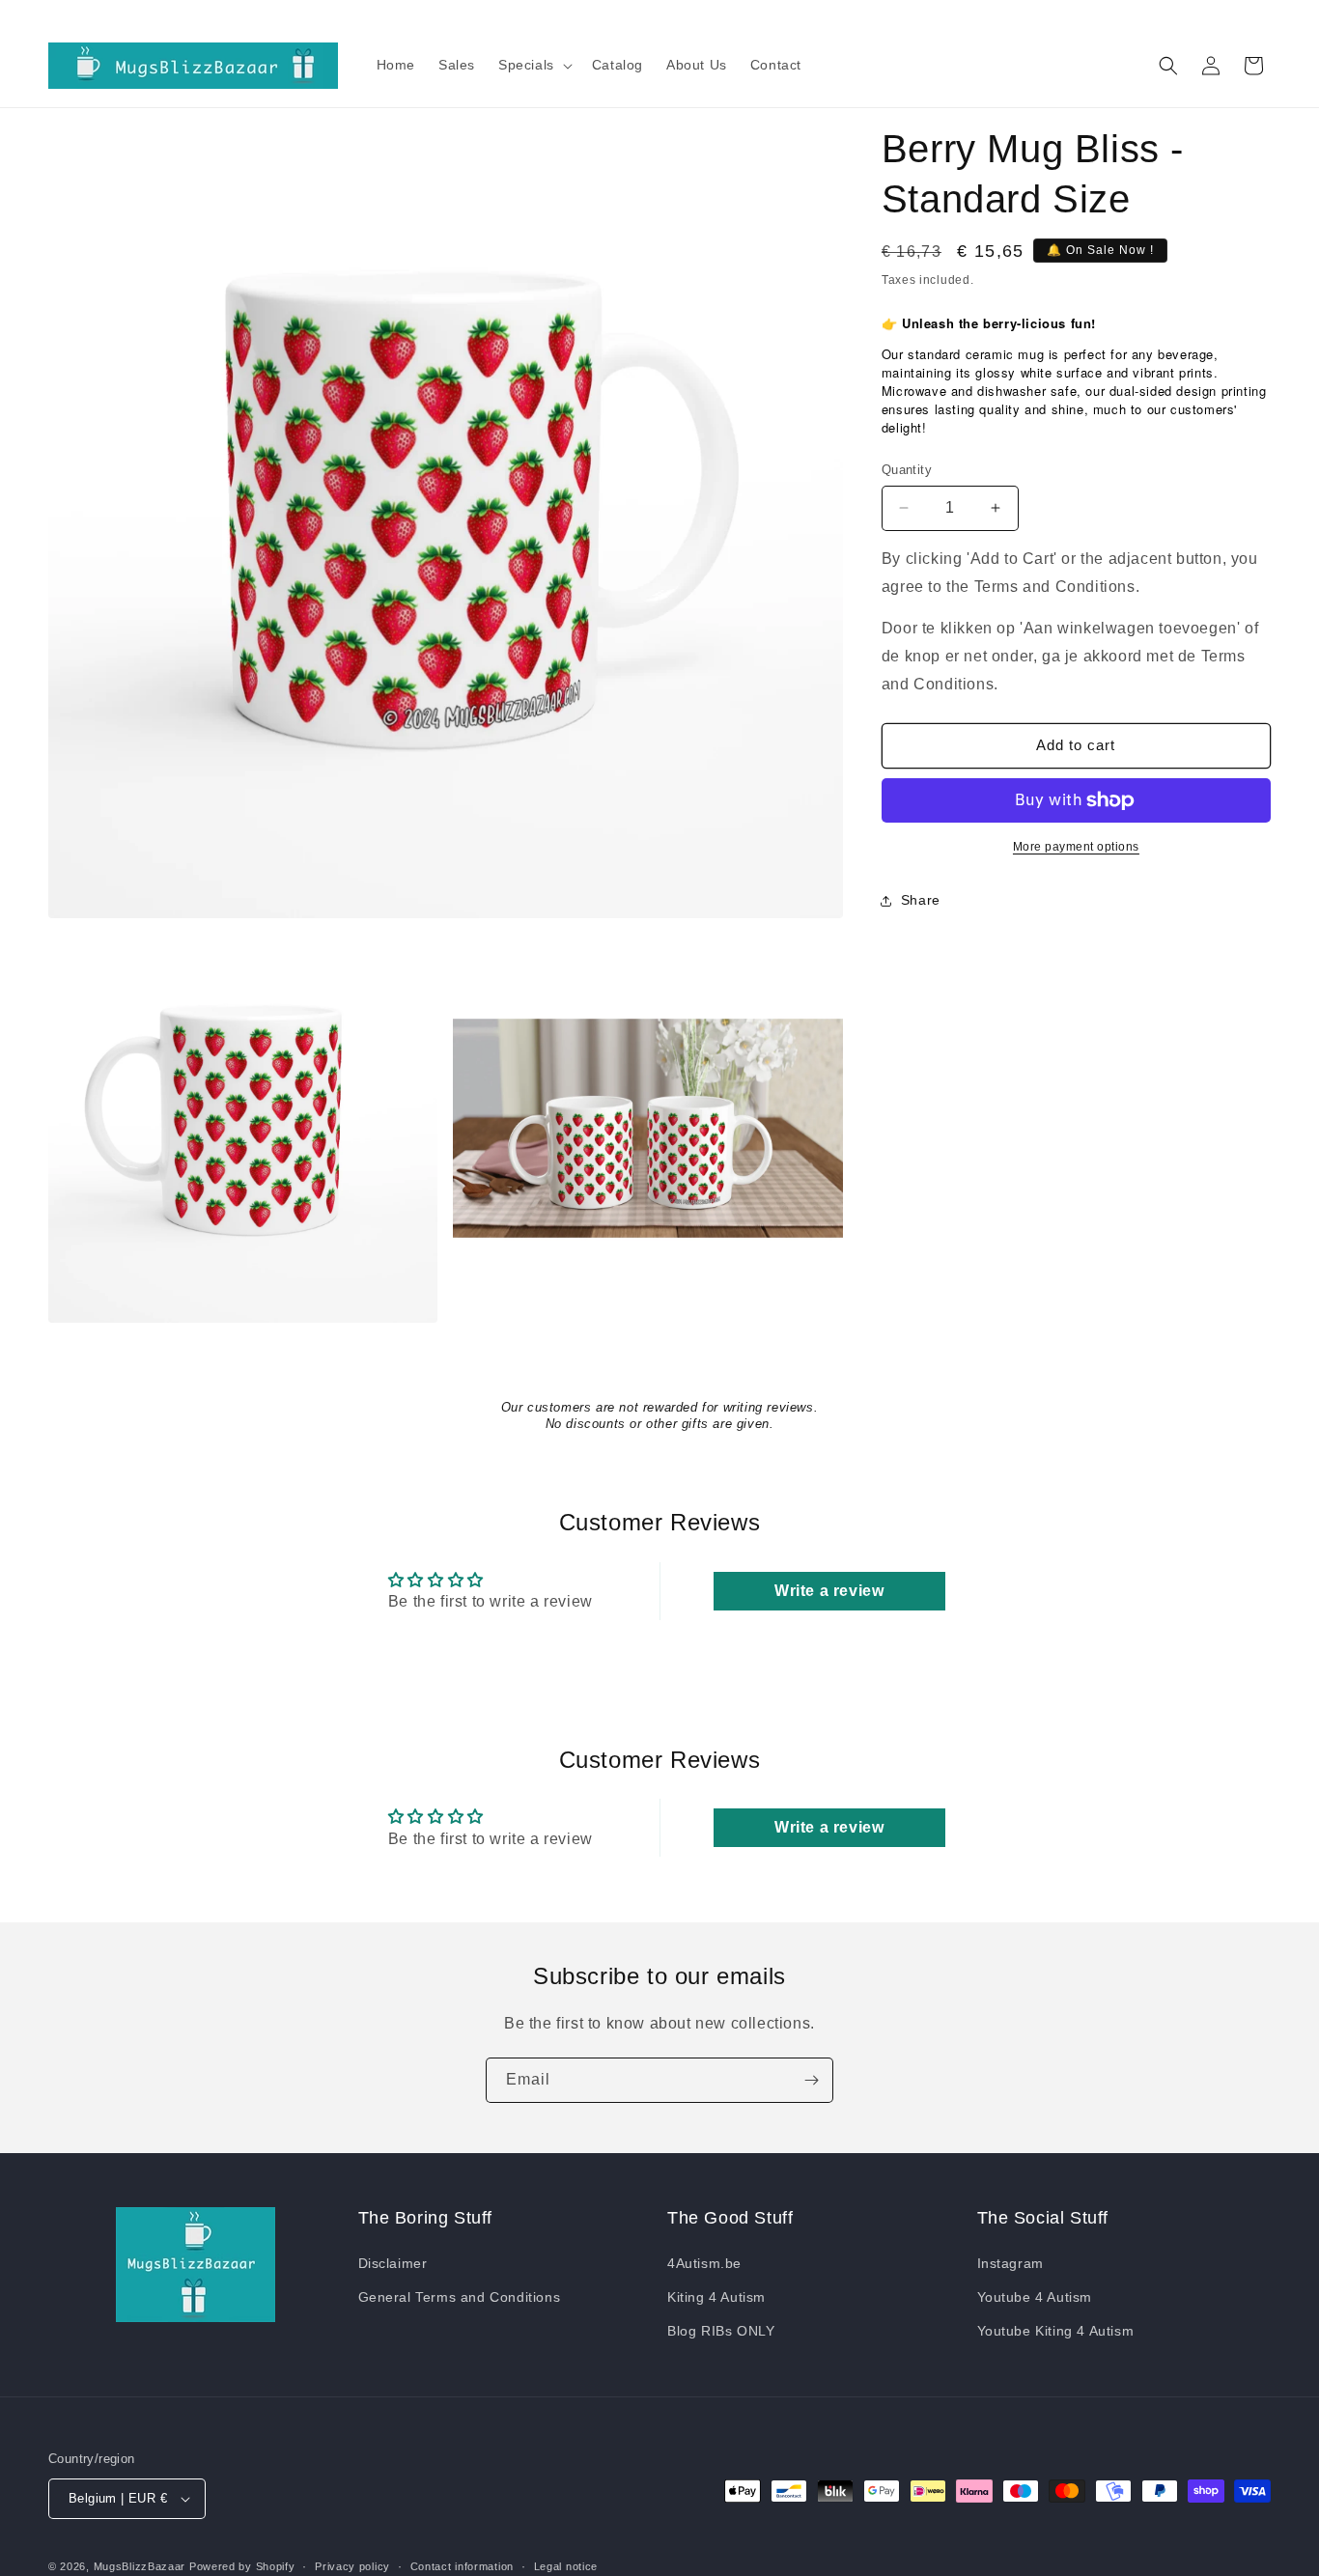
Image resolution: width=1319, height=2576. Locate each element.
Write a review (829, 1591)
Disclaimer (393, 2263)
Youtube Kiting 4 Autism (1056, 2331)
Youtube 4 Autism (1035, 2297)
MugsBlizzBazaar (140, 2566)
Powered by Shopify (242, 2566)
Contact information (462, 2565)
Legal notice (566, 2565)
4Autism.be (704, 2263)
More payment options (1076, 847)
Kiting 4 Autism (716, 2297)
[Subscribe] (811, 2080)
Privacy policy (352, 2565)
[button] (533, 65)
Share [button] (921, 900)
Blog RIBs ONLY (721, 2331)
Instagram (1010, 2263)
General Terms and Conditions (460, 2297)
